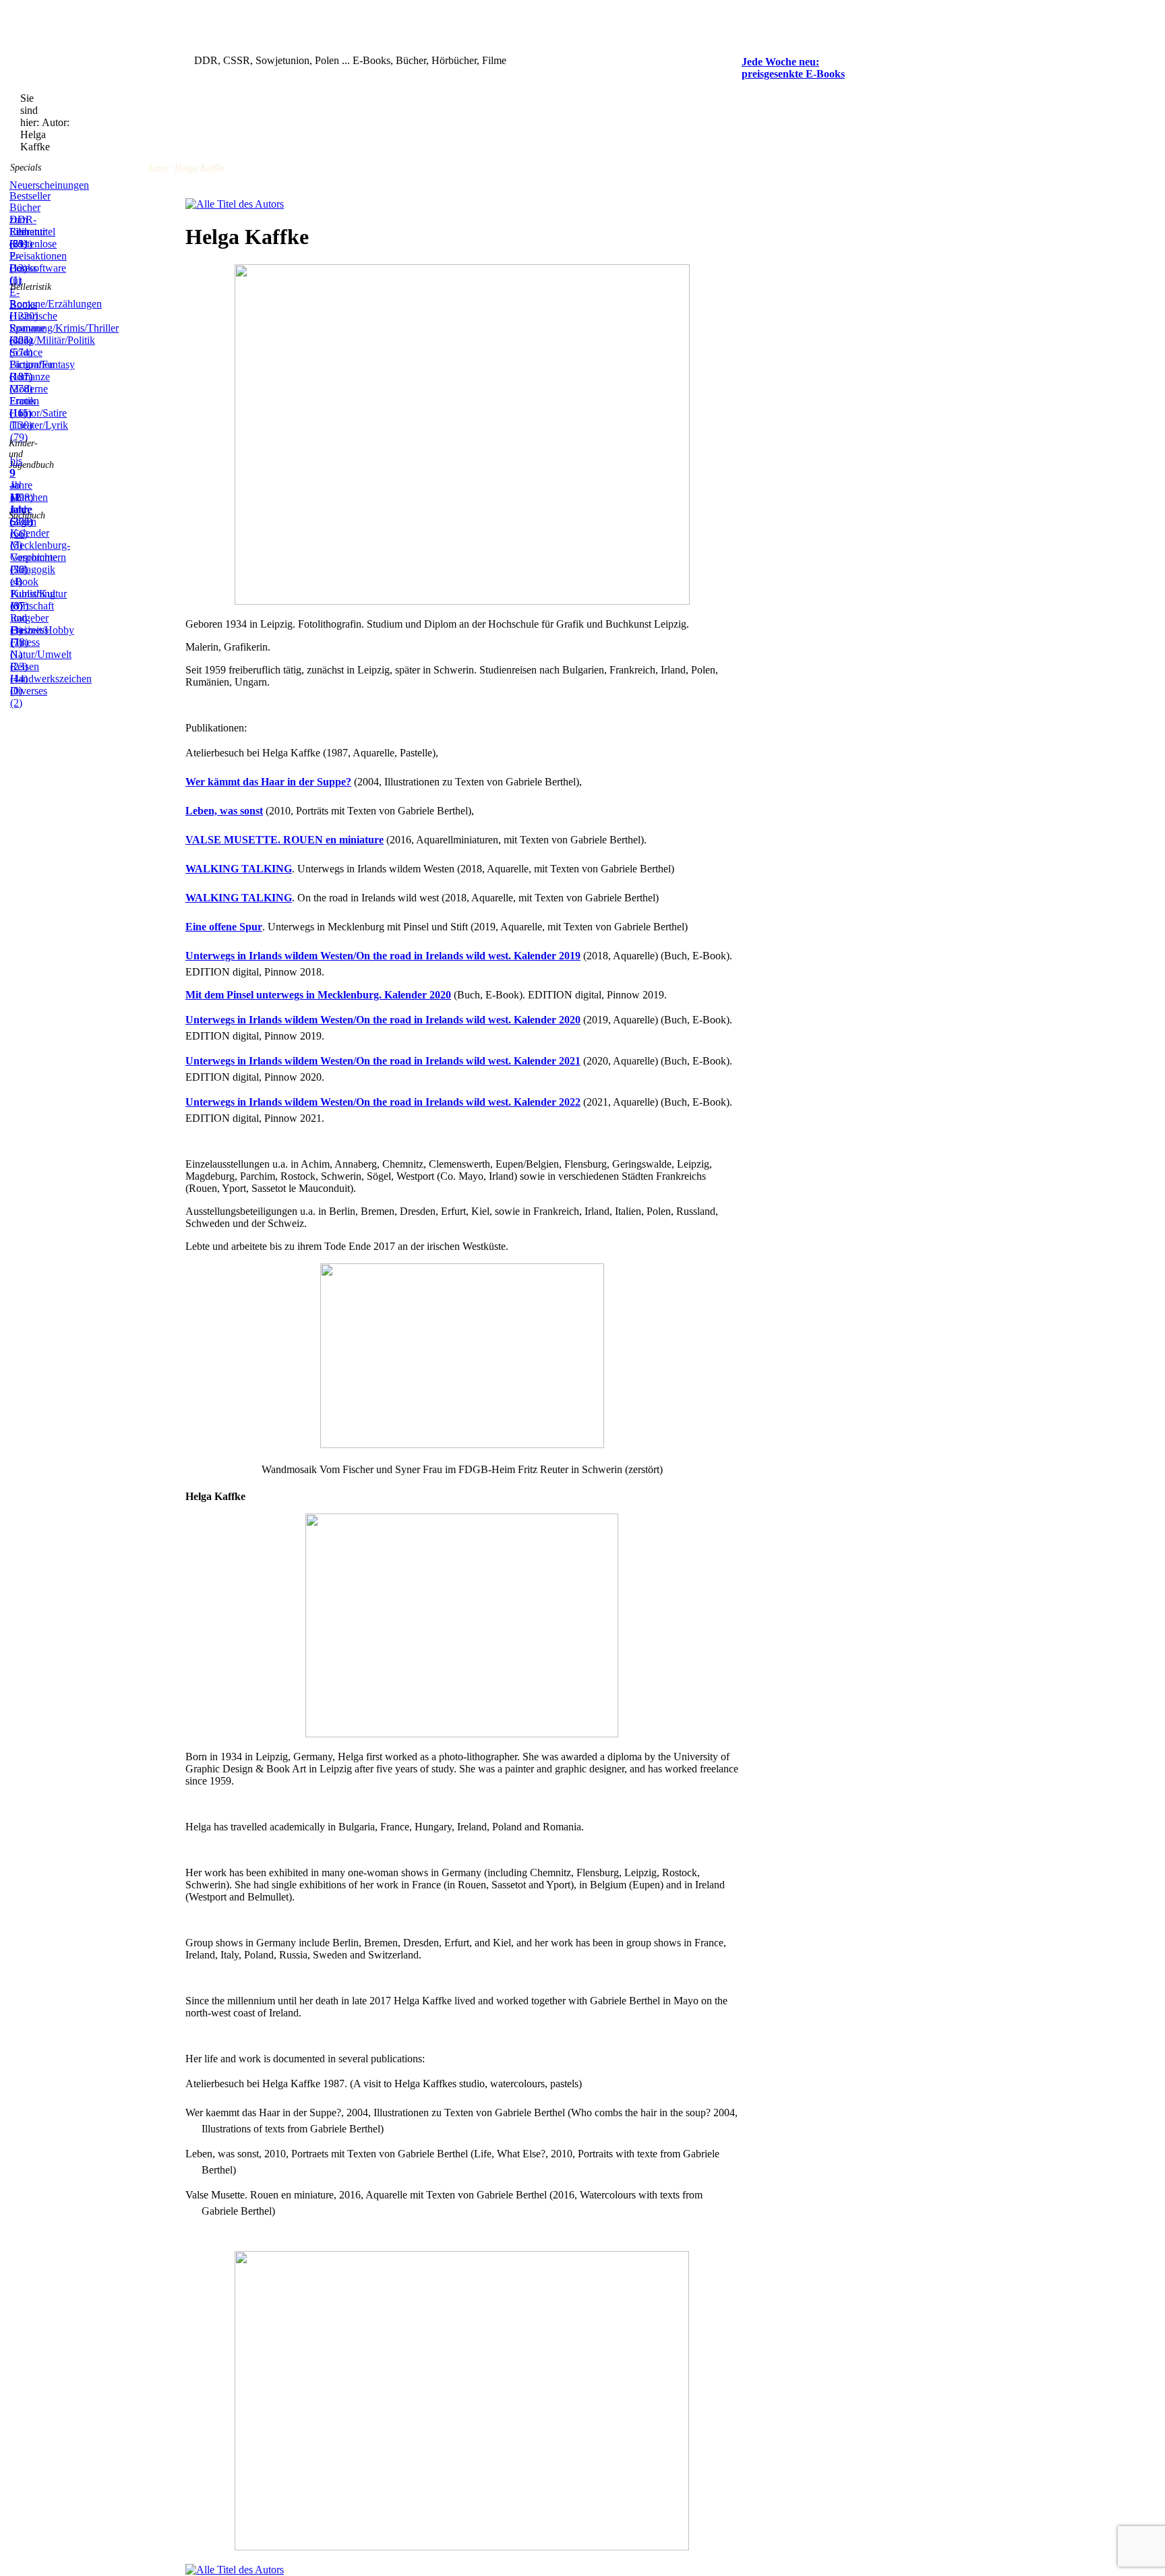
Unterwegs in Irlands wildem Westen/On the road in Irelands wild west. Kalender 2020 (383, 1020)
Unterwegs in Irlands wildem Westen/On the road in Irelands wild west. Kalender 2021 (383, 1061)
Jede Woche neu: (780, 62)
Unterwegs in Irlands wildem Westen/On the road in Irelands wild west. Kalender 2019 (383, 956)
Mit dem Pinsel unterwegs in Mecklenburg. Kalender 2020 (318, 995)
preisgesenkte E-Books (793, 74)
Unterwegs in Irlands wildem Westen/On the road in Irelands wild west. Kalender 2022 (383, 1102)
